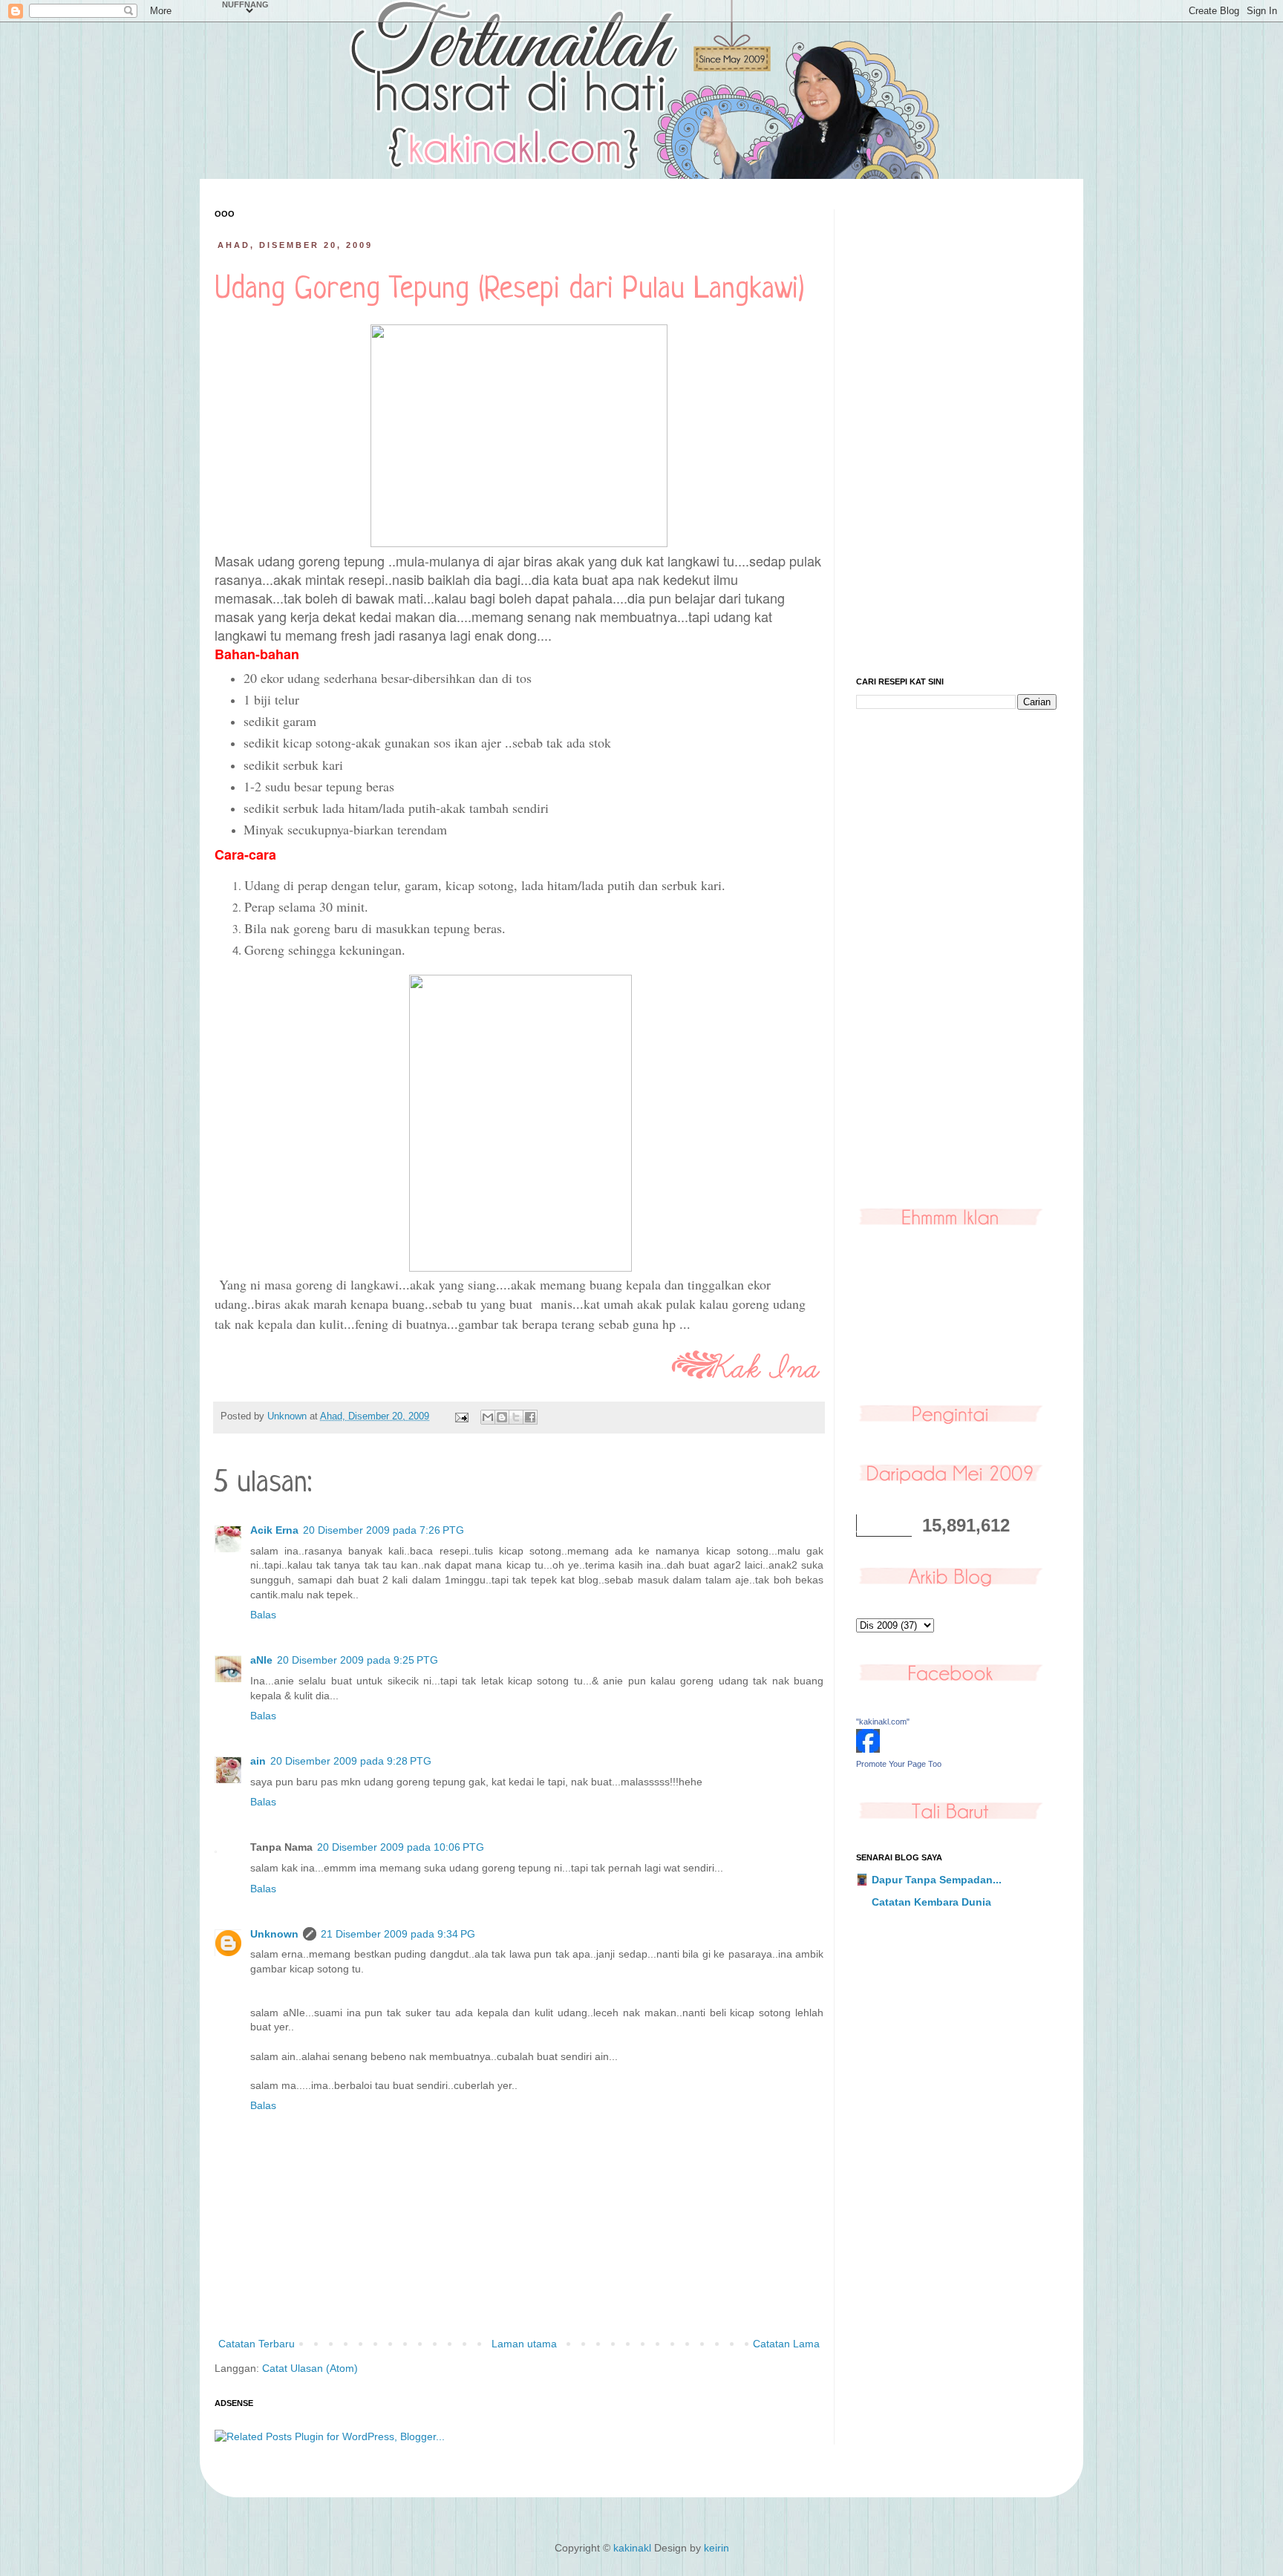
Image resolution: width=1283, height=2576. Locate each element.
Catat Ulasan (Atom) (310, 2368)
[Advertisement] (956, 432)
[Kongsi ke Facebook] (530, 1417)
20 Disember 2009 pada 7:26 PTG (383, 1530)
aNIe (261, 1660)
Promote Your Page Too (899, 1764)
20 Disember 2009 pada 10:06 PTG (401, 1847)
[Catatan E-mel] (461, 1416)
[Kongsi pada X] (516, 1417)
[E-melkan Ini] (488, 1417)
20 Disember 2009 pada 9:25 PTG (358, 1660)
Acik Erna (274, 1530)
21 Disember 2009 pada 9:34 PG (398, 1934)
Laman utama (524, 2344)
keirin (716, 2548)
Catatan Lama (786, 2344)
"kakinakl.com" (883, 1722)
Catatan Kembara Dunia (931, 1902)
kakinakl (632, 2548)
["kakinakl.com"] (868, 1749)
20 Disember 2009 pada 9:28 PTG (351, 1761)
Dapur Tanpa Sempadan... (937, 1880)
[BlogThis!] (502, 1417)
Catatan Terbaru (257, 2344)
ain (258, 1761)
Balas (263, 1615)
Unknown (274, 1934)
